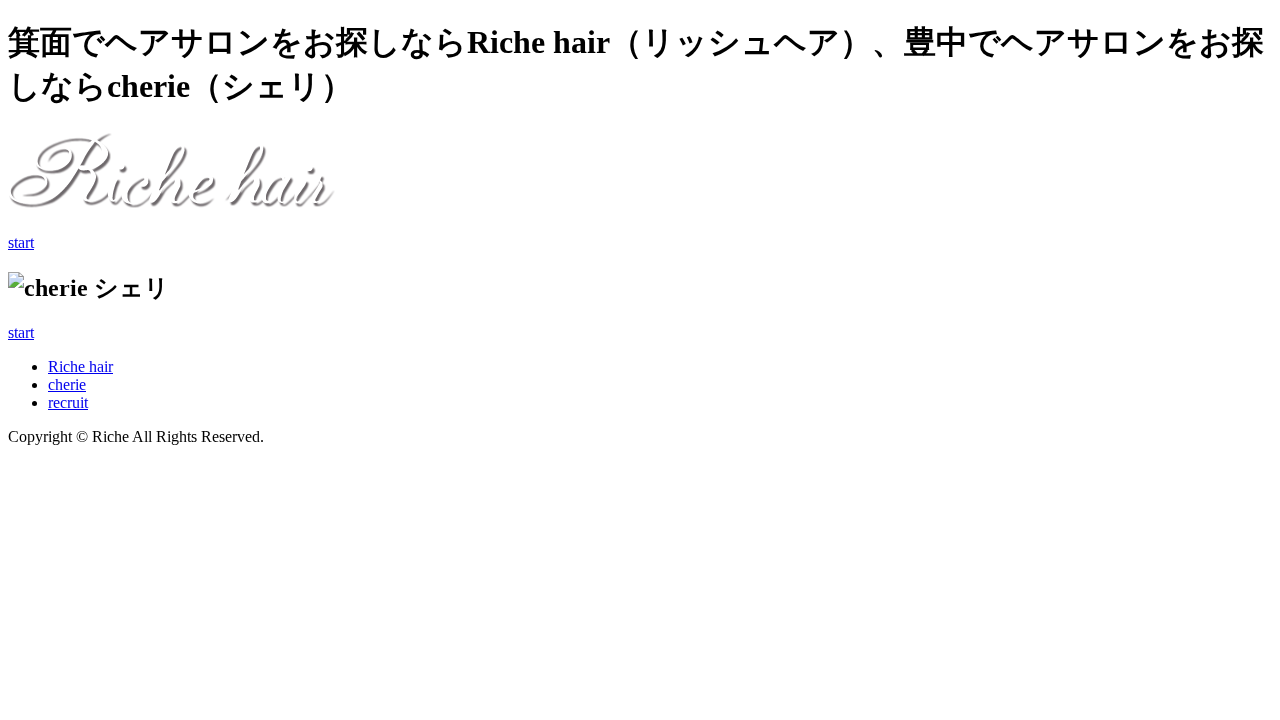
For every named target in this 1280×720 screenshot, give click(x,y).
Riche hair (80, 366)
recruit (68, 402)
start (21, 242)
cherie (67, 384)
